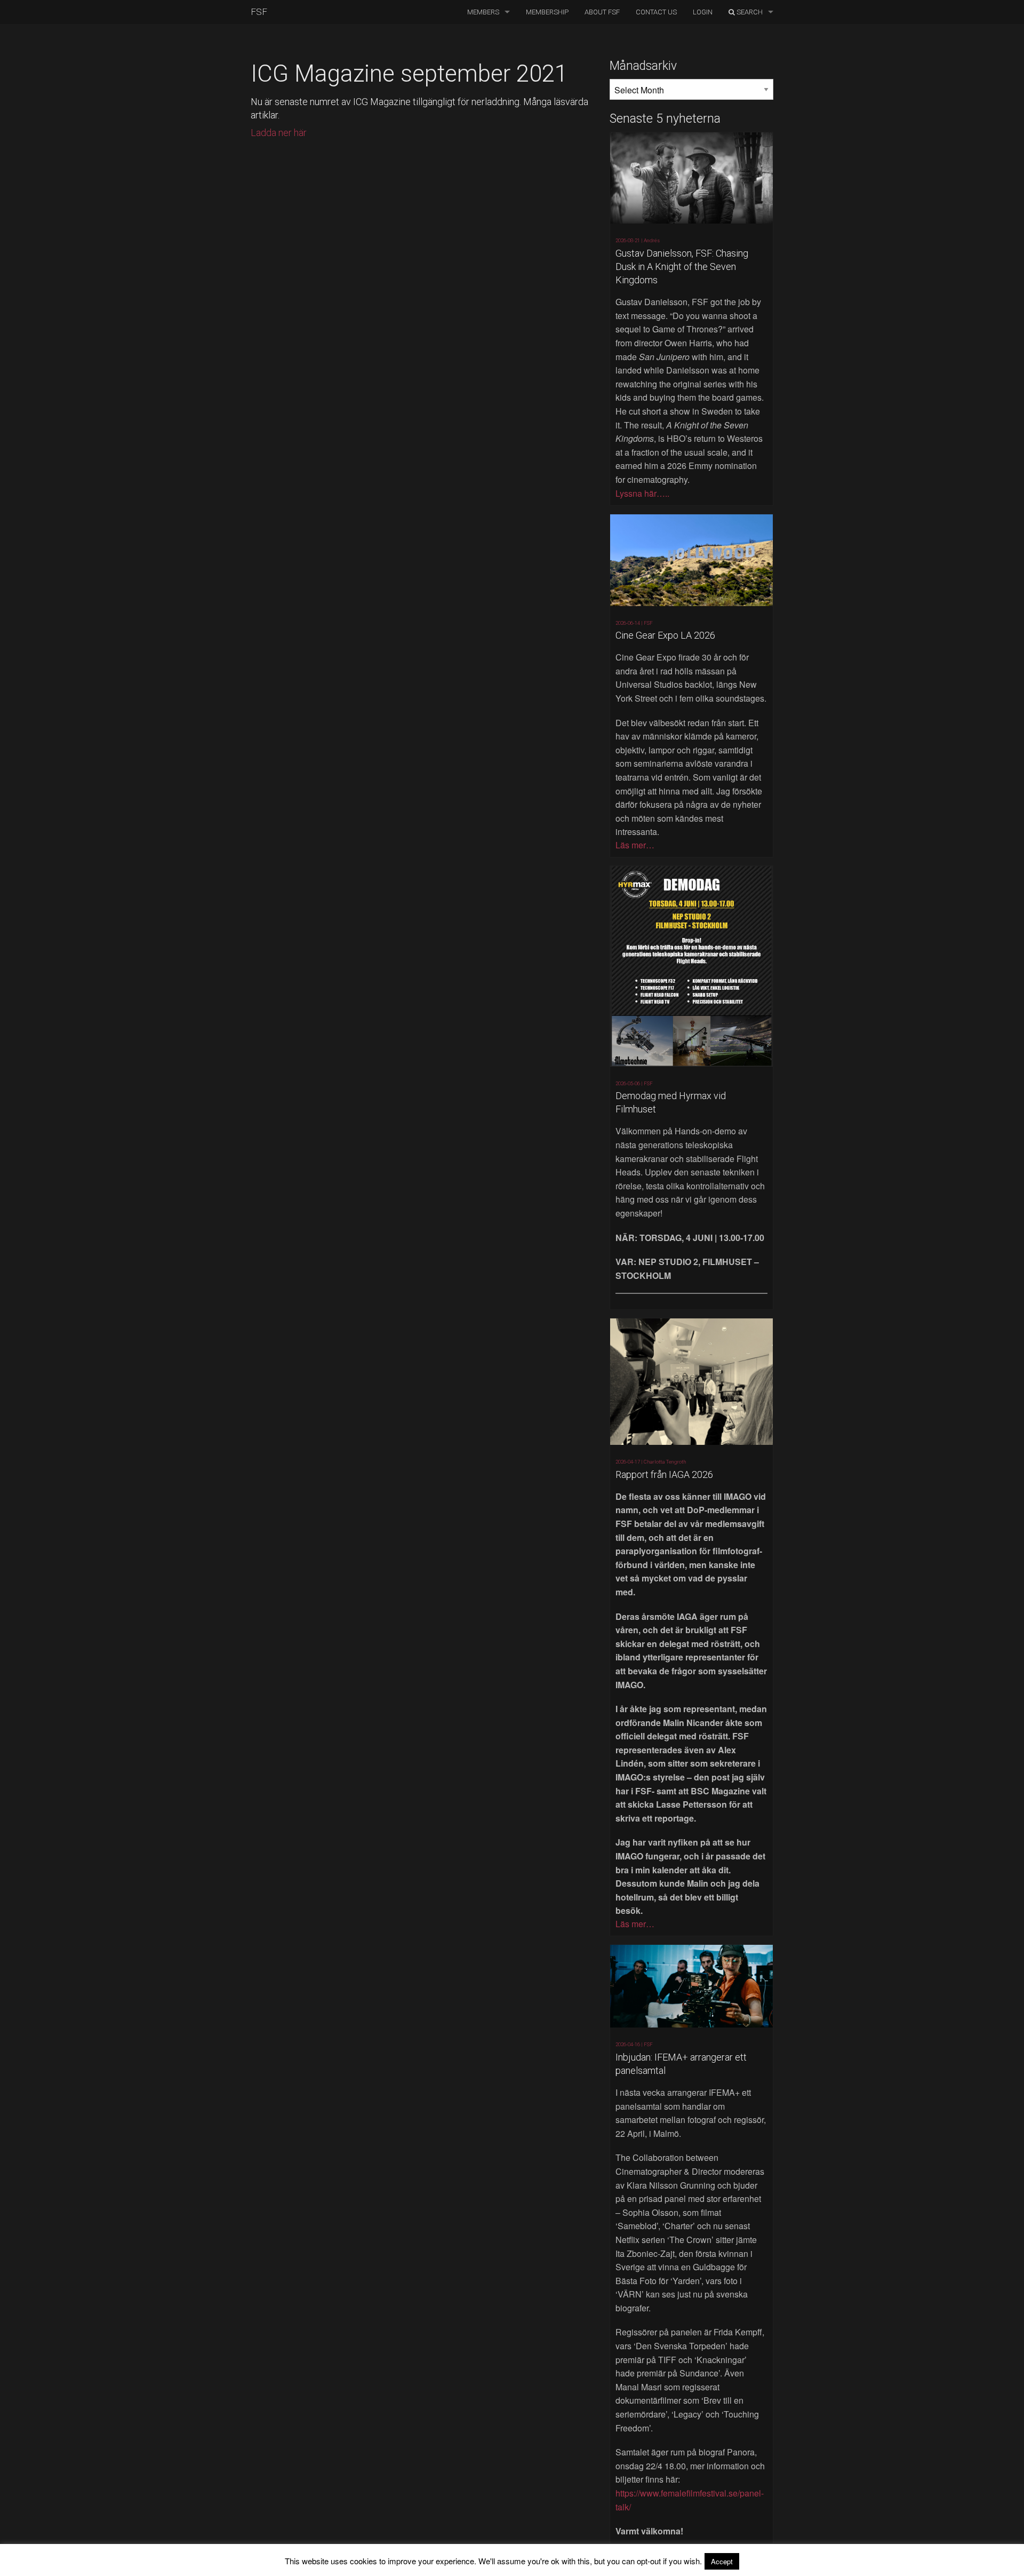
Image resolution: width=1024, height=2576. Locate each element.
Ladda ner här (279, 133)
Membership (547, 12)
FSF (259, 12)
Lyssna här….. (642, 493)
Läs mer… (635, 845)
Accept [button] (722, 2561)
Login (703, 12)
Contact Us (656, 12)
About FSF (602, 12)
